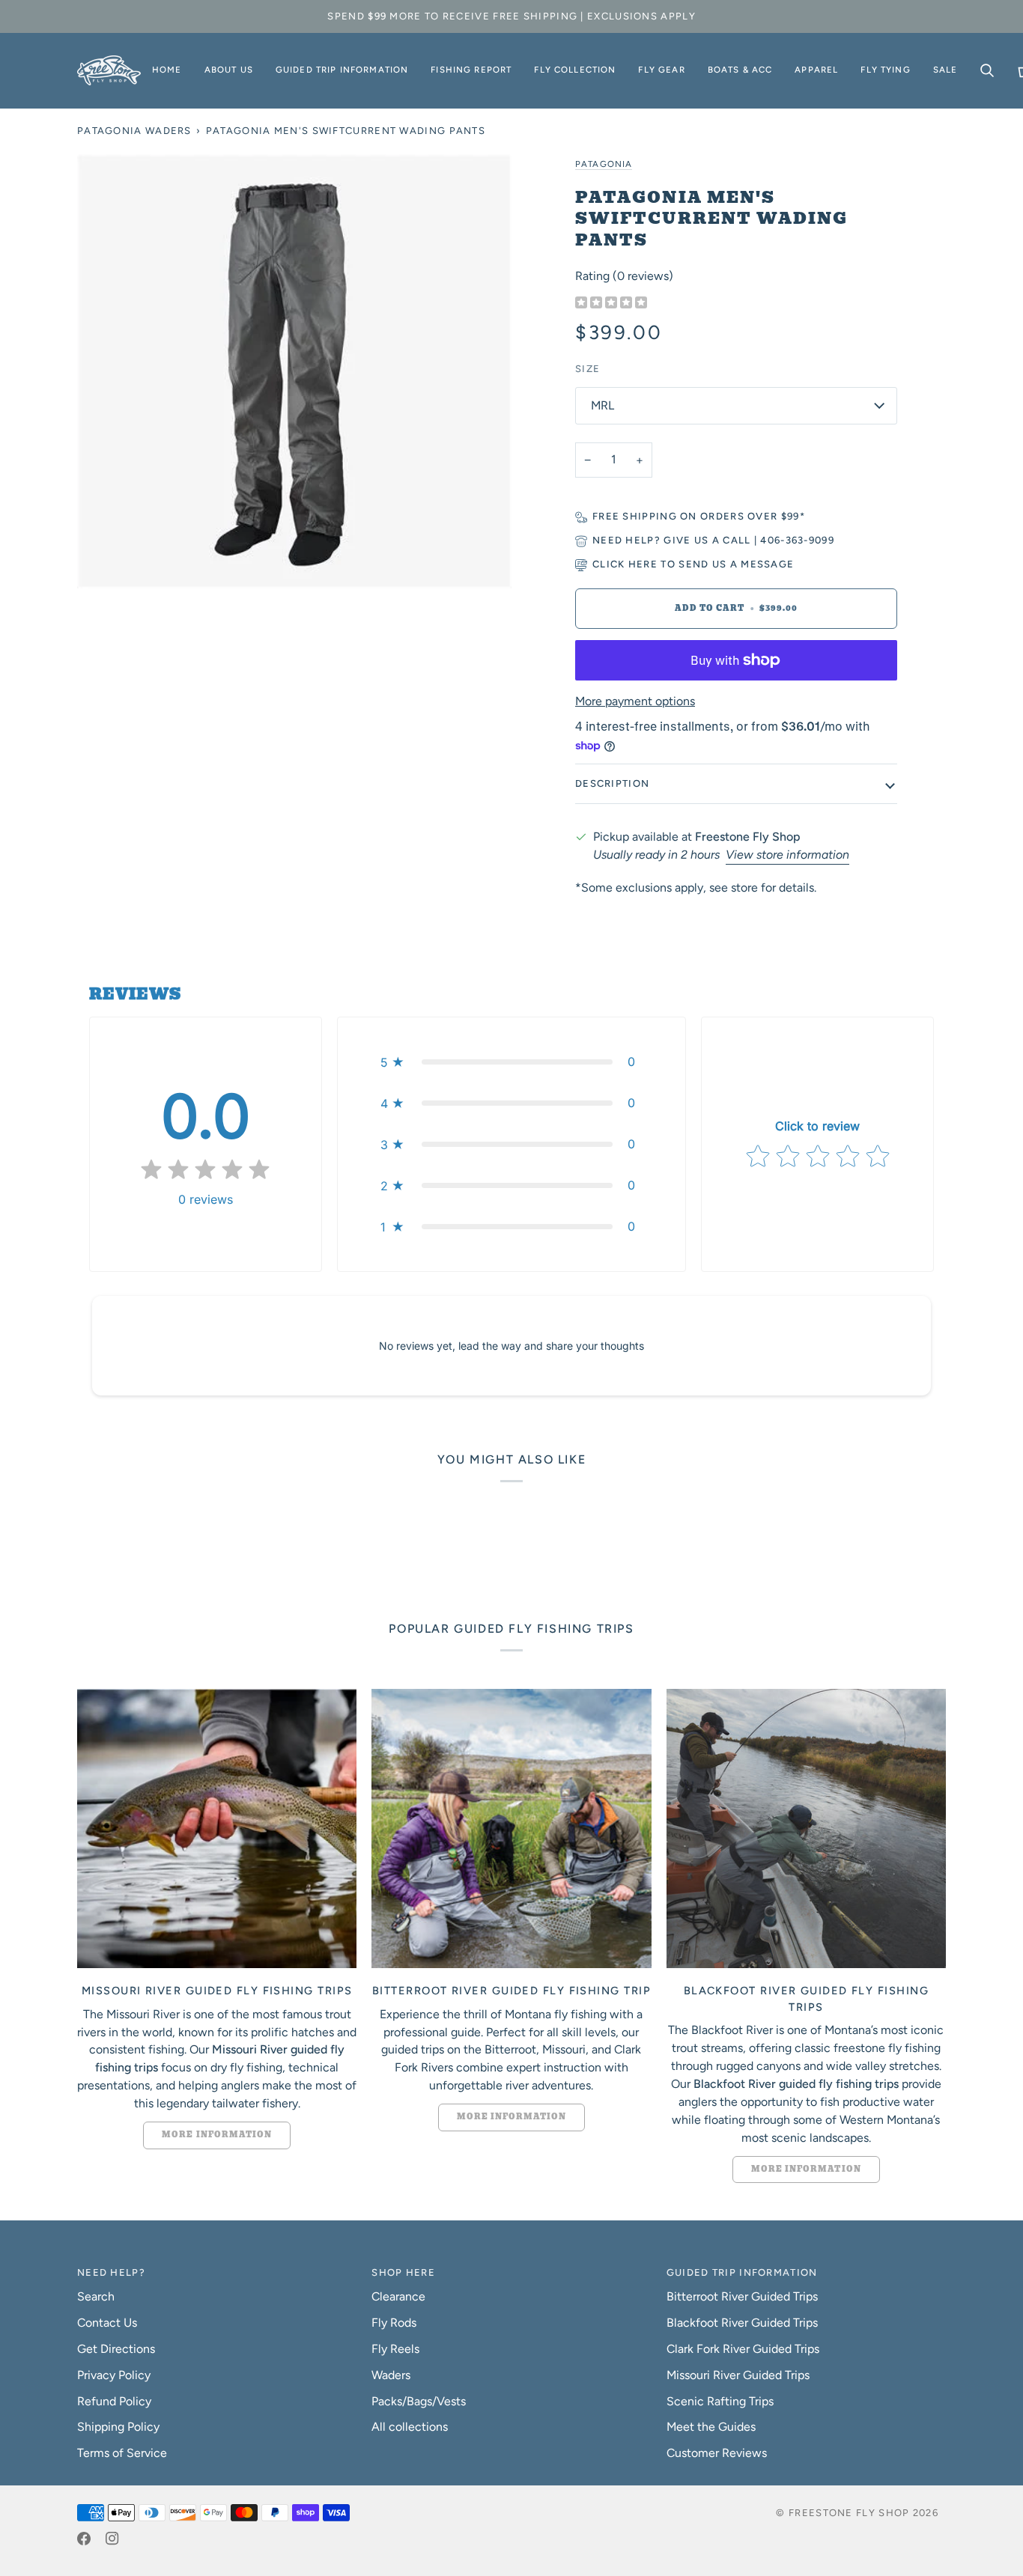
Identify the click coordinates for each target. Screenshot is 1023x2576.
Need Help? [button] (111, 2272)
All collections (410, 2427)
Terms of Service (122, 2453)
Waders (391, 2375)
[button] (229, 70)
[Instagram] (112, 2539)
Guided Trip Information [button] (742, 2272)
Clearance (398, 2296)
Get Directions (116, 2349)
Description (612, 783)
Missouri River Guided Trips (738, 2375)
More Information (217, 2135)
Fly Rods (394, 2323)
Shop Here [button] (403, 2272)
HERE (643, 564)
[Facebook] (84, 2539)
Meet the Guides (711, 2427)
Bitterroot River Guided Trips (742, 2296)
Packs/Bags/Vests (419, 2401)
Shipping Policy (118, 2427)
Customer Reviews (717, 2453)
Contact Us (107, 2323)
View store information (787, 855)
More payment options (635, 701)
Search (96, 2296)
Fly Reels (395, 2349)
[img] (611, 304)
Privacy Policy (114, 2375)
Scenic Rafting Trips (720, 2401)
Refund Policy (114, 2401)
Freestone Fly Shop (849, 2513)
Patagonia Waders (134, 131)
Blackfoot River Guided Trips (742, 2323)
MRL (602, 405)
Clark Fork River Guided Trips (743, 2349)
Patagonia (604, 164)
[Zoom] (294, 371)
